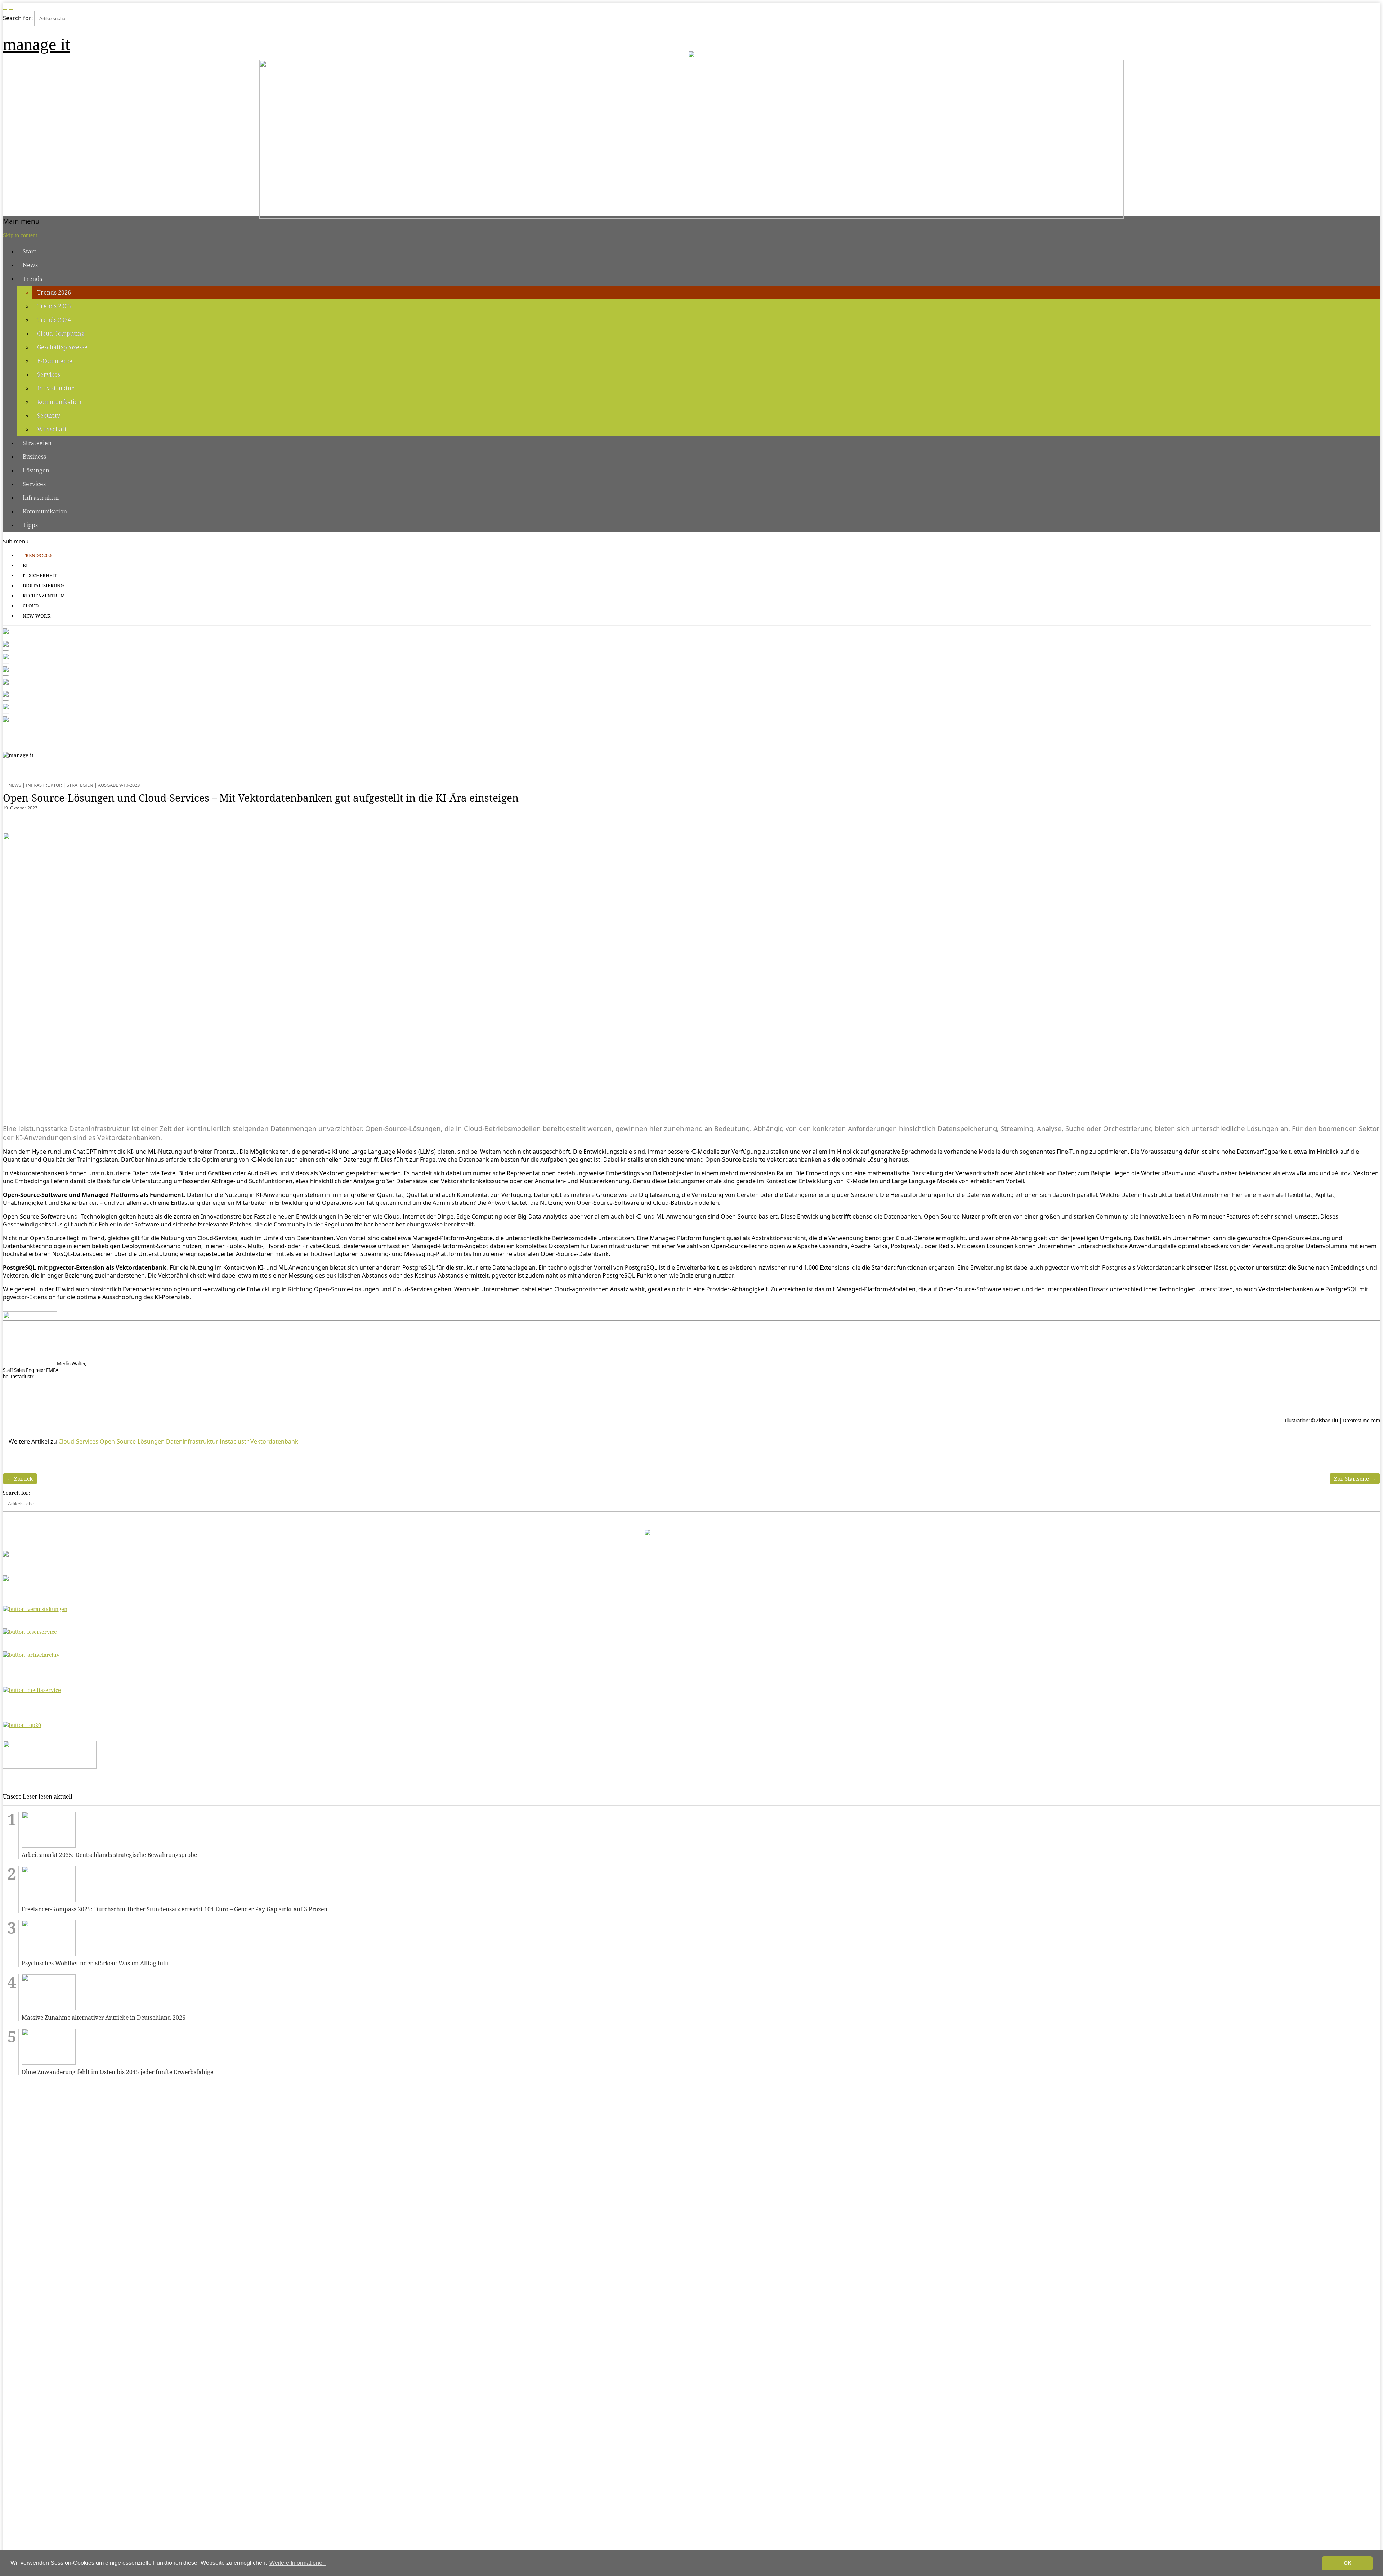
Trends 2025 (54, 306)
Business (34, 457)
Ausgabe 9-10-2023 (119, 785)
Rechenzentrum (44, 596)
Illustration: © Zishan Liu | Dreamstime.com (1332, 1421)
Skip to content (20, 235)
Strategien (37, 443)
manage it (36, 44)
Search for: (18, 18)
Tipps (30, 525)
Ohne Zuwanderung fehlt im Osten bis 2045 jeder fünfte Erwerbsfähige (117, 2072)
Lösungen (36, 470)
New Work (37, 616)
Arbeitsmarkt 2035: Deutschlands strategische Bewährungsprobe (109, 1855)
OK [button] (1348, 2563)
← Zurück (20, 1478)
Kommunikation (59, 402)
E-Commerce (55, 361)
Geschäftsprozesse (62, 347)
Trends (32, 279)
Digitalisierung (43, 585)
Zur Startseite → (1355, 1478)
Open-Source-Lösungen (132, 1441)
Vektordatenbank (274, 1441)
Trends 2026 (54, 292)
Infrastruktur (56, 388)
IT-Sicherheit (40, 575)
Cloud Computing (61, 333)
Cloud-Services (78, 1441)
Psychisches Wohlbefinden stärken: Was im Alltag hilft (95, 1963)
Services (49, 374)
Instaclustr (234, 1441)
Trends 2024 (54, 320)
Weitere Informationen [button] (297, 2563)
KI (25, 565)
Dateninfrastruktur (192, 1441)
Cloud (31, 606)
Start (30, 251)
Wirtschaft (52, 429)
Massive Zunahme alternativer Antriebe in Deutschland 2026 (104, 2018)
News (30, 265)
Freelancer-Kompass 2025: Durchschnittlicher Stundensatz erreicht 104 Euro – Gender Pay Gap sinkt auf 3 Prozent (176, 1909)
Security (49, 416)
